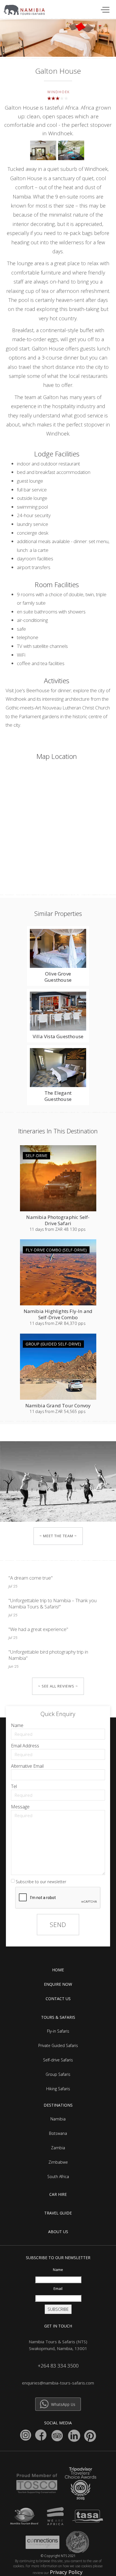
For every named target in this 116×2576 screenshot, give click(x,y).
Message (20, 1807)
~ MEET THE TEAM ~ (58, 1536)
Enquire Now (58, 1984)
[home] (27, 8)
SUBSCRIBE (58, 2309)
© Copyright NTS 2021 (58, 2556)
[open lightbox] (44, 152)
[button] (104, 9)
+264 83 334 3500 (58, 2366)
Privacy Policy (66, 2572)
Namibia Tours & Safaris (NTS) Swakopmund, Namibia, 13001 (58, 2345)
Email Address (25, 1746)
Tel (14, 1786)
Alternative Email (27, 1766)
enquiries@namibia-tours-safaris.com (58, 2383)
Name (17, 1725)
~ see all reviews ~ (58, 1686)
